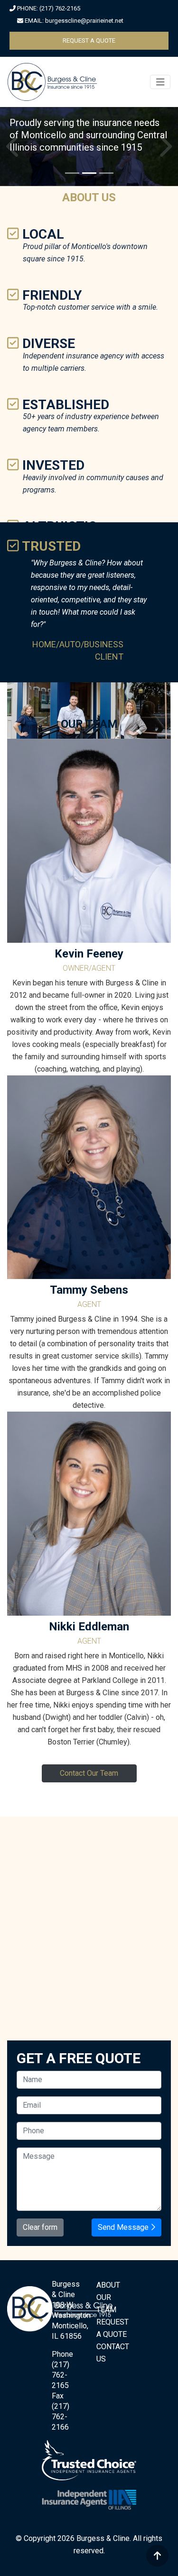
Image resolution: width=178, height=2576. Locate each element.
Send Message (124, 2264)
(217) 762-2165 (60, 8)
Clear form (40, 2264)
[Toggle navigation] (160, 82)
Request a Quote (89, 40)
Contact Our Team (89, 1810)
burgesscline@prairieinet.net (84, 21)
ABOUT (108, 2322)
